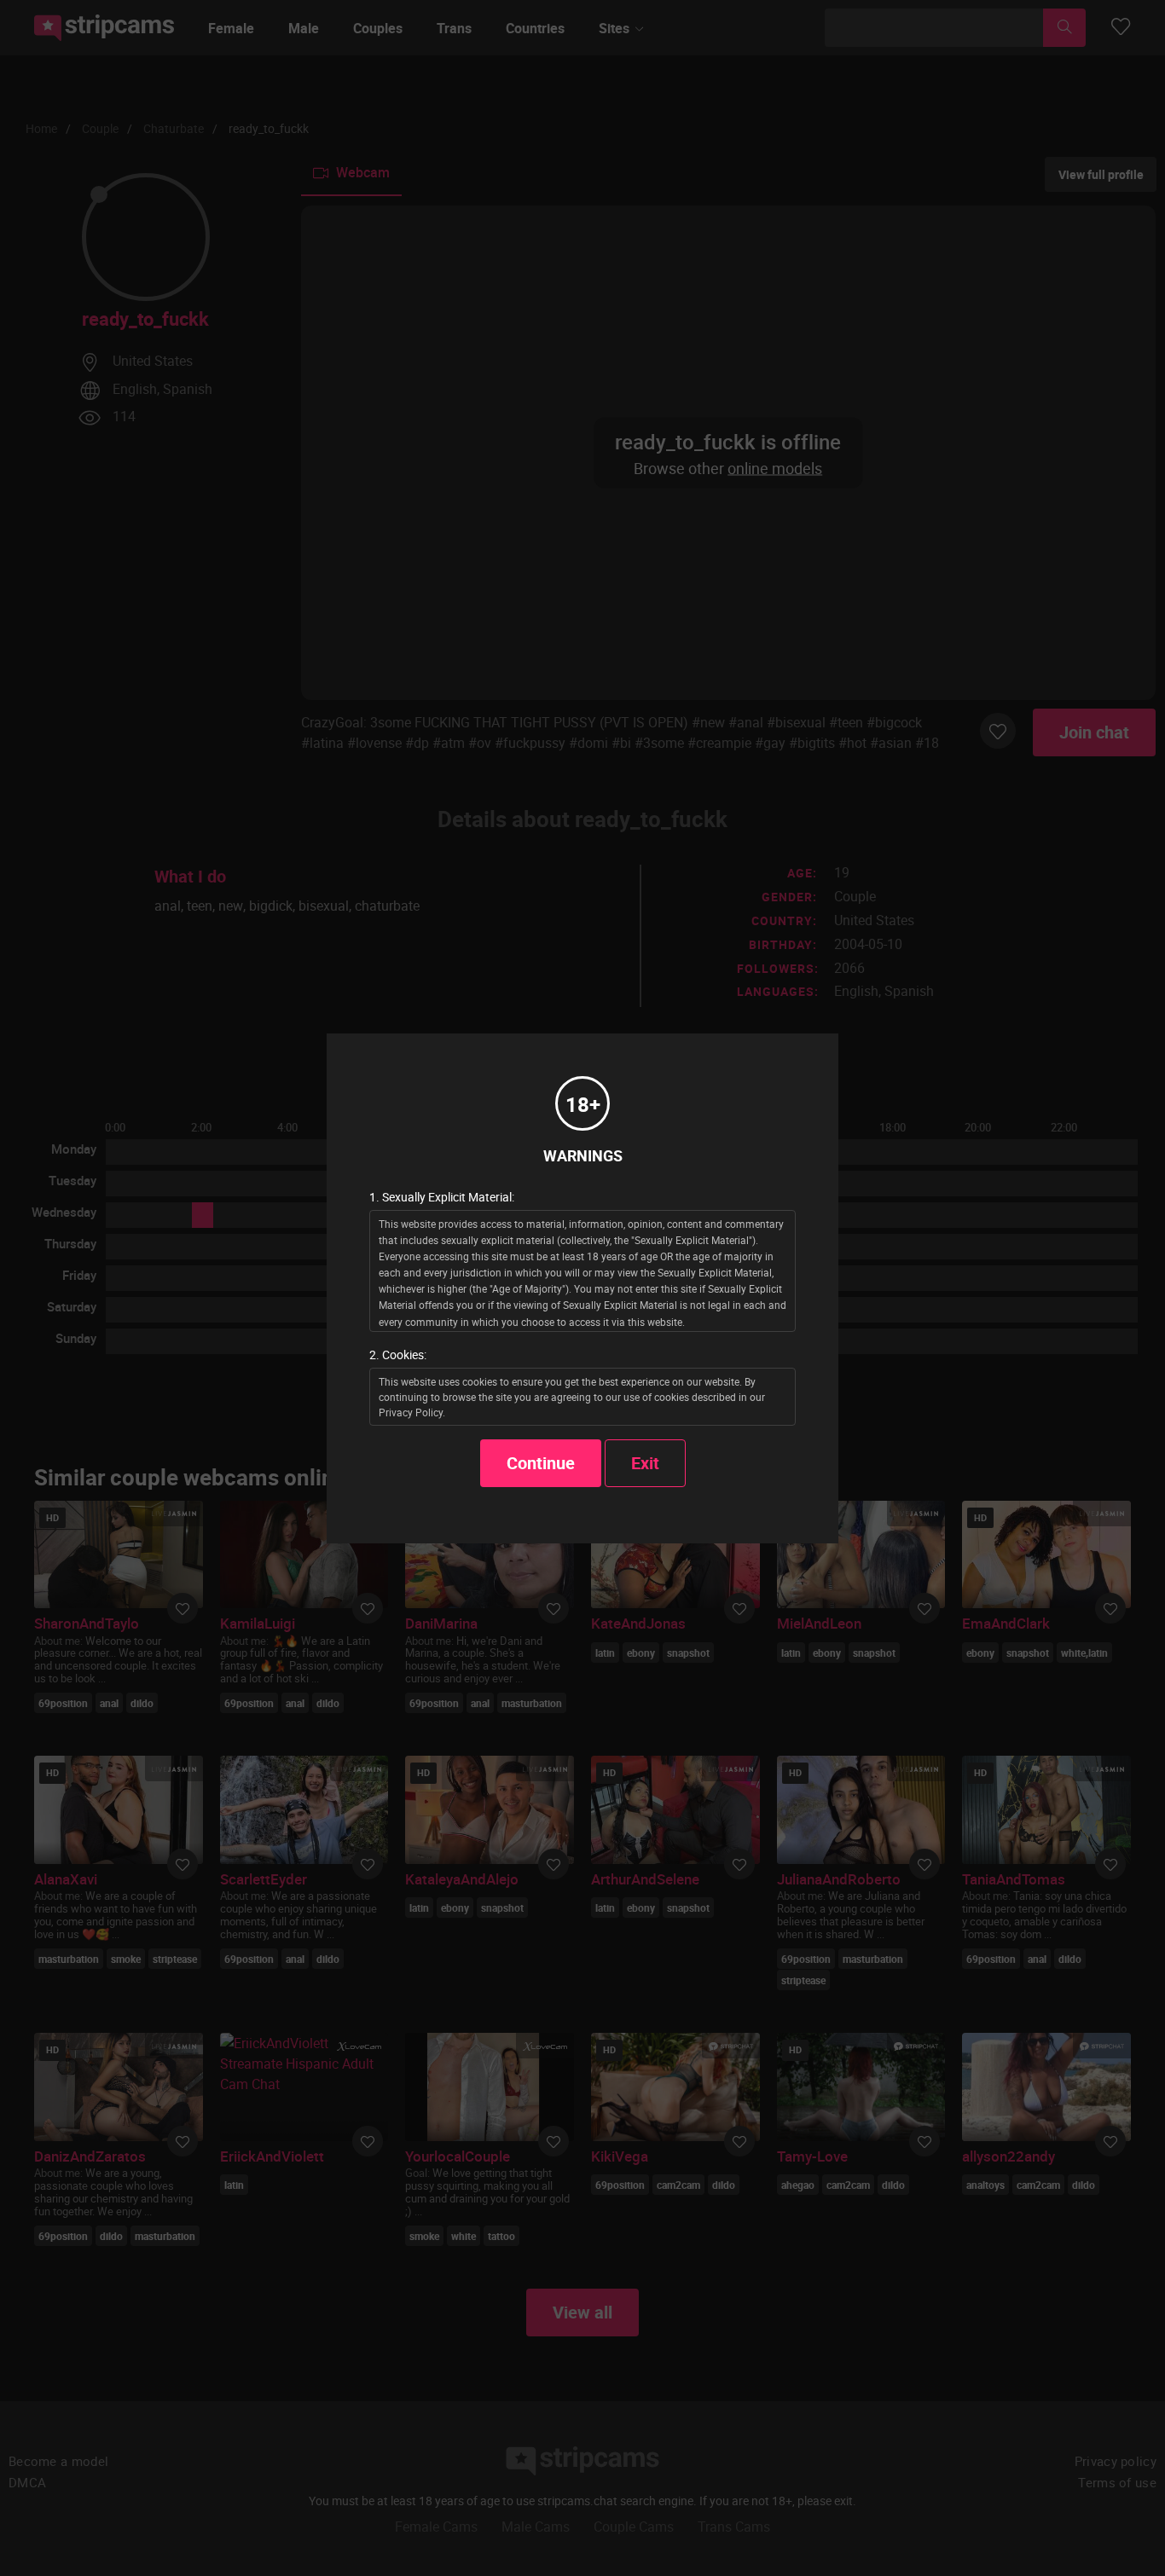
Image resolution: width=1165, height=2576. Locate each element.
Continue (541, 1463)
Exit (645, 1463)
